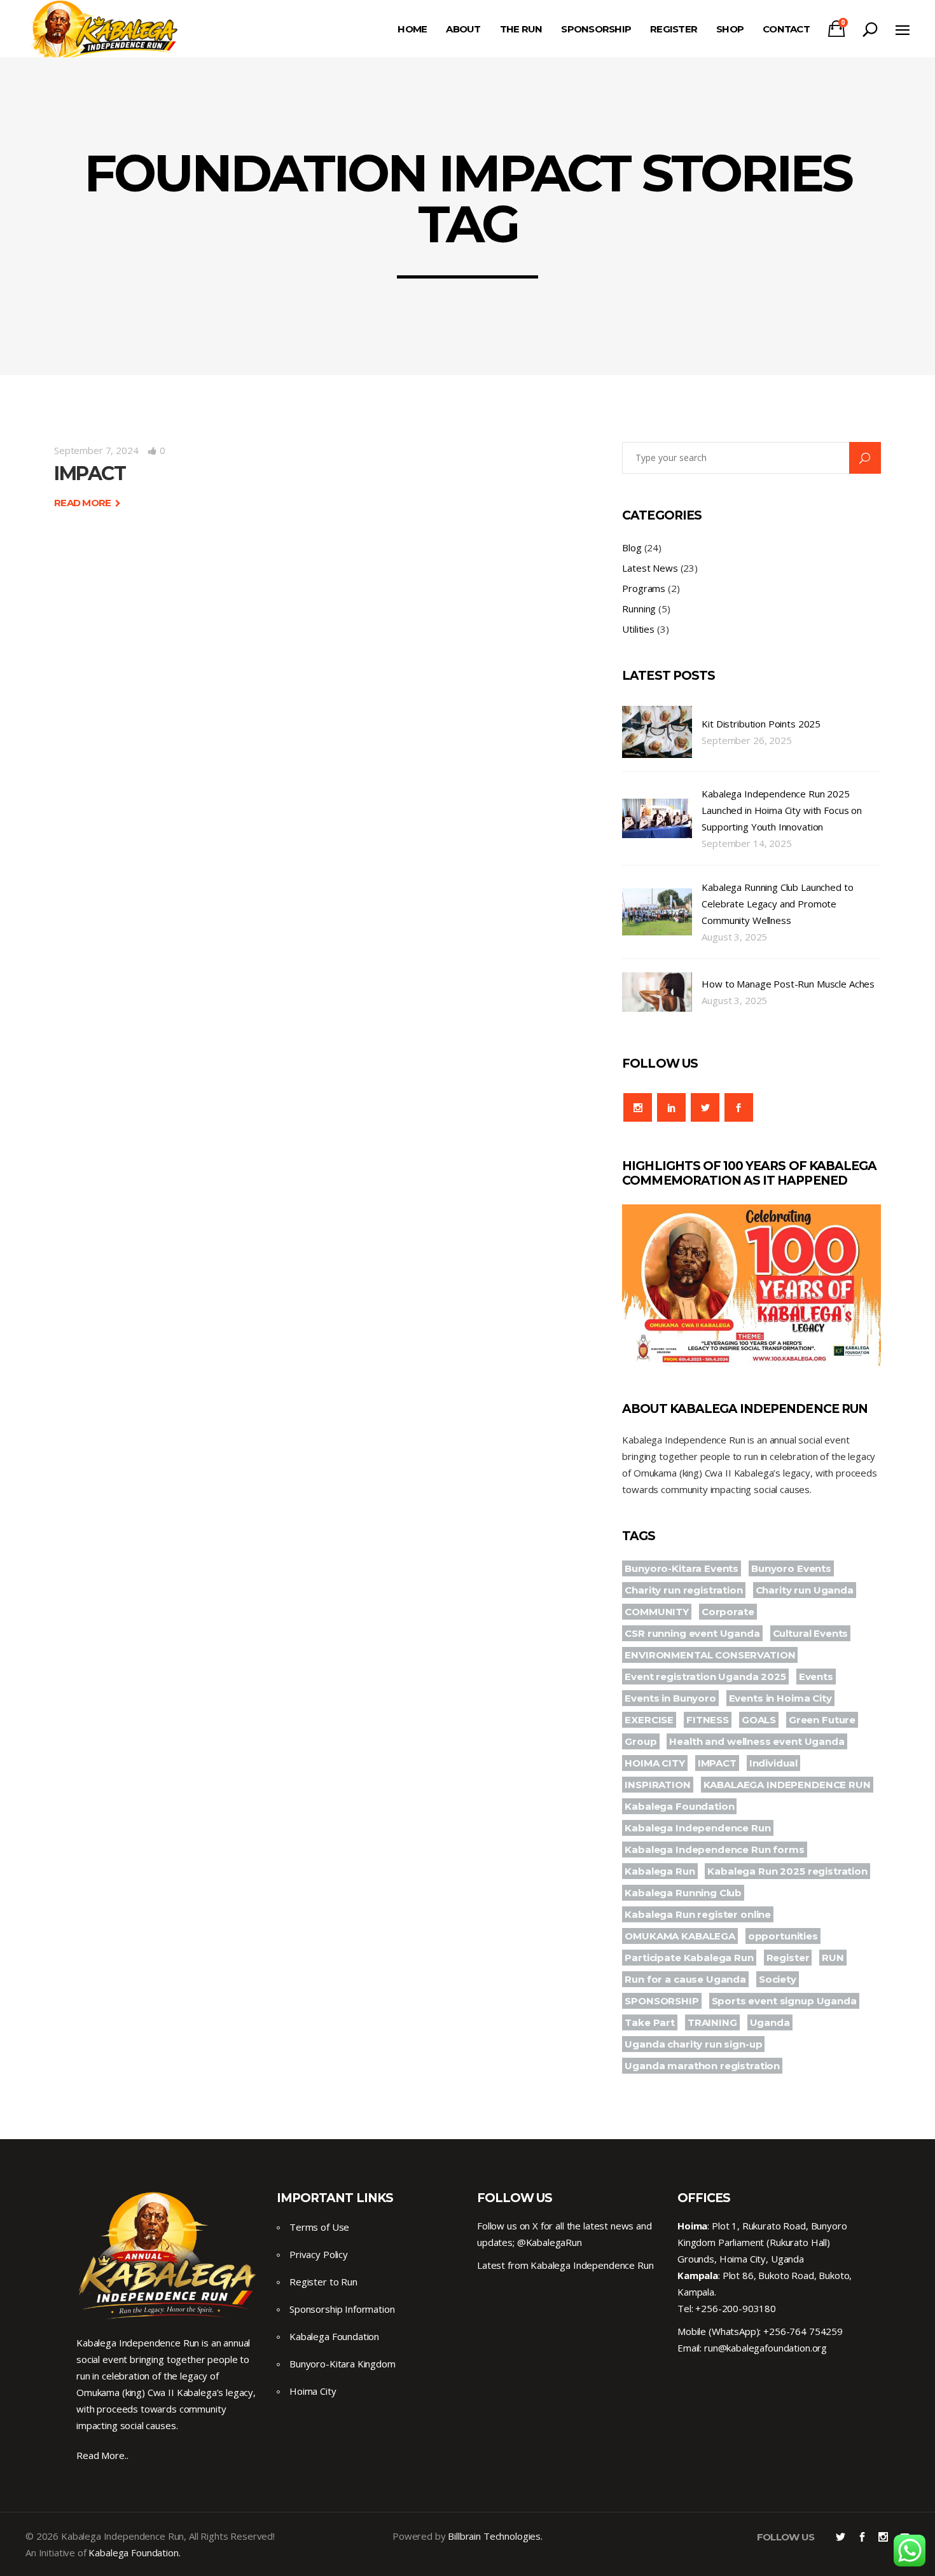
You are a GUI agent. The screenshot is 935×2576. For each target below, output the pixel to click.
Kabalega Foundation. (134, 2552)
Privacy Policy (319, 2254)
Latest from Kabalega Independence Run (565, 2265)
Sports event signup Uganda (784, 2001)
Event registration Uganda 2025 (705, 1677)
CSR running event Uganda (692, 1633)
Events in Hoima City (780, 1698)
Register (788, 1958)
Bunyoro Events (791, 1568)
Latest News (650, 568)
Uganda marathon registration (702, 2066)
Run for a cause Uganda (685, 1979)
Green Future (822, 1720)
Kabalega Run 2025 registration (787, 1871)
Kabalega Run (660, 1871)
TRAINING (712, 2022)
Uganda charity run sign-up (693, 2044)
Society (778, 1979)
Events (816, 1677)
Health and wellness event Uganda (757, 1741)
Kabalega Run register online (698, 1914)
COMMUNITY (657, 1612)
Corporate (728, 1612)
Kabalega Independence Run (697, 1828)
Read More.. (102, 2455)
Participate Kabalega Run (689, 1958)
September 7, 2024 (96, 450)
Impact (90, 473)
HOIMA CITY (655, 1763)
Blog (632, 548)
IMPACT (717, 1763)
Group (641, 1741)
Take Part (650, 2022)
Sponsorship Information (342, 2309)
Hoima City (313, 2391)
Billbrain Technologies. (495, 2536)
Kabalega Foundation (679, 1806)
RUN (833, 1958)
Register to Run (323, 2282)
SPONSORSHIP (661, 2001)
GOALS (759, 1720)
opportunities (783, 1936)
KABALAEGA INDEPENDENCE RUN (787, 1785)
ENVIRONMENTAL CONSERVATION (710, 1655)
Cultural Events (811, 1633)
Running (639, 609)
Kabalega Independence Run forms (714, 1849)
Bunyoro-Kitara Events (682, 1568)
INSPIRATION (657, 1785)
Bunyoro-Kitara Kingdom (343, 2364)
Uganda (770, 2022)
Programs (644, 588)
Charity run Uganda (805, 1590)
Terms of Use (319, 2227)
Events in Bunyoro (670, 1698)
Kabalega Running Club (683, 1893)
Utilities (638, 629)
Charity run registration (683, 1590)
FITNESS (708, 1720)
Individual (774, 1763)
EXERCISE (649, 1720)
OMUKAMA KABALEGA (680, 1936)
